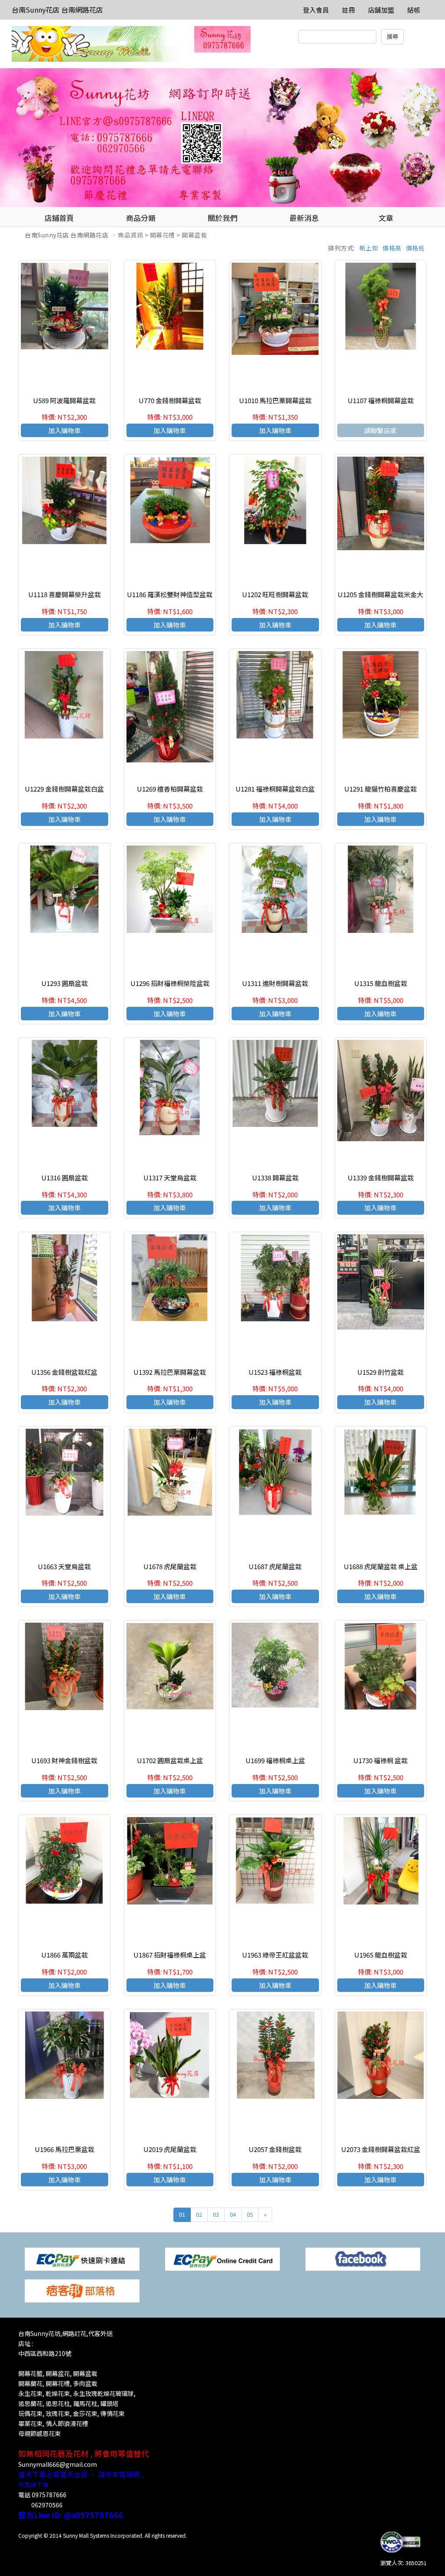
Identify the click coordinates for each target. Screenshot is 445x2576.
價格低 (415, 248)
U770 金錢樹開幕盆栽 (170, 400)
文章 (386, 218)
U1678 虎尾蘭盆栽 (170, 1566)
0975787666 (49, 2495)
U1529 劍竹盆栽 (380, 1372)
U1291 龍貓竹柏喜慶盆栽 (380, 789)
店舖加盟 (381, 10)
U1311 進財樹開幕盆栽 (275, 983)
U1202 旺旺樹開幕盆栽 (275, 594)
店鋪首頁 (59, 218)
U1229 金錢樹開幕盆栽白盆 (64, 789)
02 (199, 2214)
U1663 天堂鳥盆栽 (64, 1566)
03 (216, 2214)
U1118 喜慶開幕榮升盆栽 (65, 594)
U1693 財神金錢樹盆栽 (64, 1760)
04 (233, 2214)
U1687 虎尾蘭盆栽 (275, 1566)
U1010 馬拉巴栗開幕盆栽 (275, 400)
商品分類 (141, 218)
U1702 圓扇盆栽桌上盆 (170, 1760)
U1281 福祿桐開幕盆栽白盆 (275, 789)
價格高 (392, 248)
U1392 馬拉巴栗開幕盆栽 (170, 1372)
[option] (222, 138)
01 (182, 2214)
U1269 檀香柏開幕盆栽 (170, 789)
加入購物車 (65, 430)
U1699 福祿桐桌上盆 (275, 1760)
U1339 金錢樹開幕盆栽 (381, 1178)
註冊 (349, 10)
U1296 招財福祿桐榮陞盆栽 (170, 983)
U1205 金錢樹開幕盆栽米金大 (380, 594)
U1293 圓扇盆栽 (65, 983)
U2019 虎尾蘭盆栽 (170, 2149)
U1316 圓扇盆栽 (65, 1178)
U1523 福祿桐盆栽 (275, 1372)
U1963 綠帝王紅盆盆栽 (275, 1955)
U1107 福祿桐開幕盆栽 (381, 400)
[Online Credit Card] (222, 2258)
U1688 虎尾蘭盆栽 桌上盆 (381, 1566)
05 (250, 2214)
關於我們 (222, 218)
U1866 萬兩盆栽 (65, 1955)
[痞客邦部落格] (82, 2290)
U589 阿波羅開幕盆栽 (64, 400)
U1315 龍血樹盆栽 (381, 983)
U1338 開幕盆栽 (275, 1178)
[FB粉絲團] (363, 2258)
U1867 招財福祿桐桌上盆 (170, 1955)
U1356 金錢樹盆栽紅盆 (64, 1372)
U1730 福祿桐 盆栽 (380, 1760)
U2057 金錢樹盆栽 (275, 2149)
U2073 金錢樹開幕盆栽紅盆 (381, 2149)
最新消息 (304, 218)
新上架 (369, 248)
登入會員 (316, 10)
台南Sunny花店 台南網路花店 (57, 10)
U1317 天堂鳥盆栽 (170, 1178)
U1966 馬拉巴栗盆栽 (65, 2149)
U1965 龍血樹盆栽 (381, 1955)
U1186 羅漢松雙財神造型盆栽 (170, 594)
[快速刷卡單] (82, 2258)
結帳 (414, 10)
